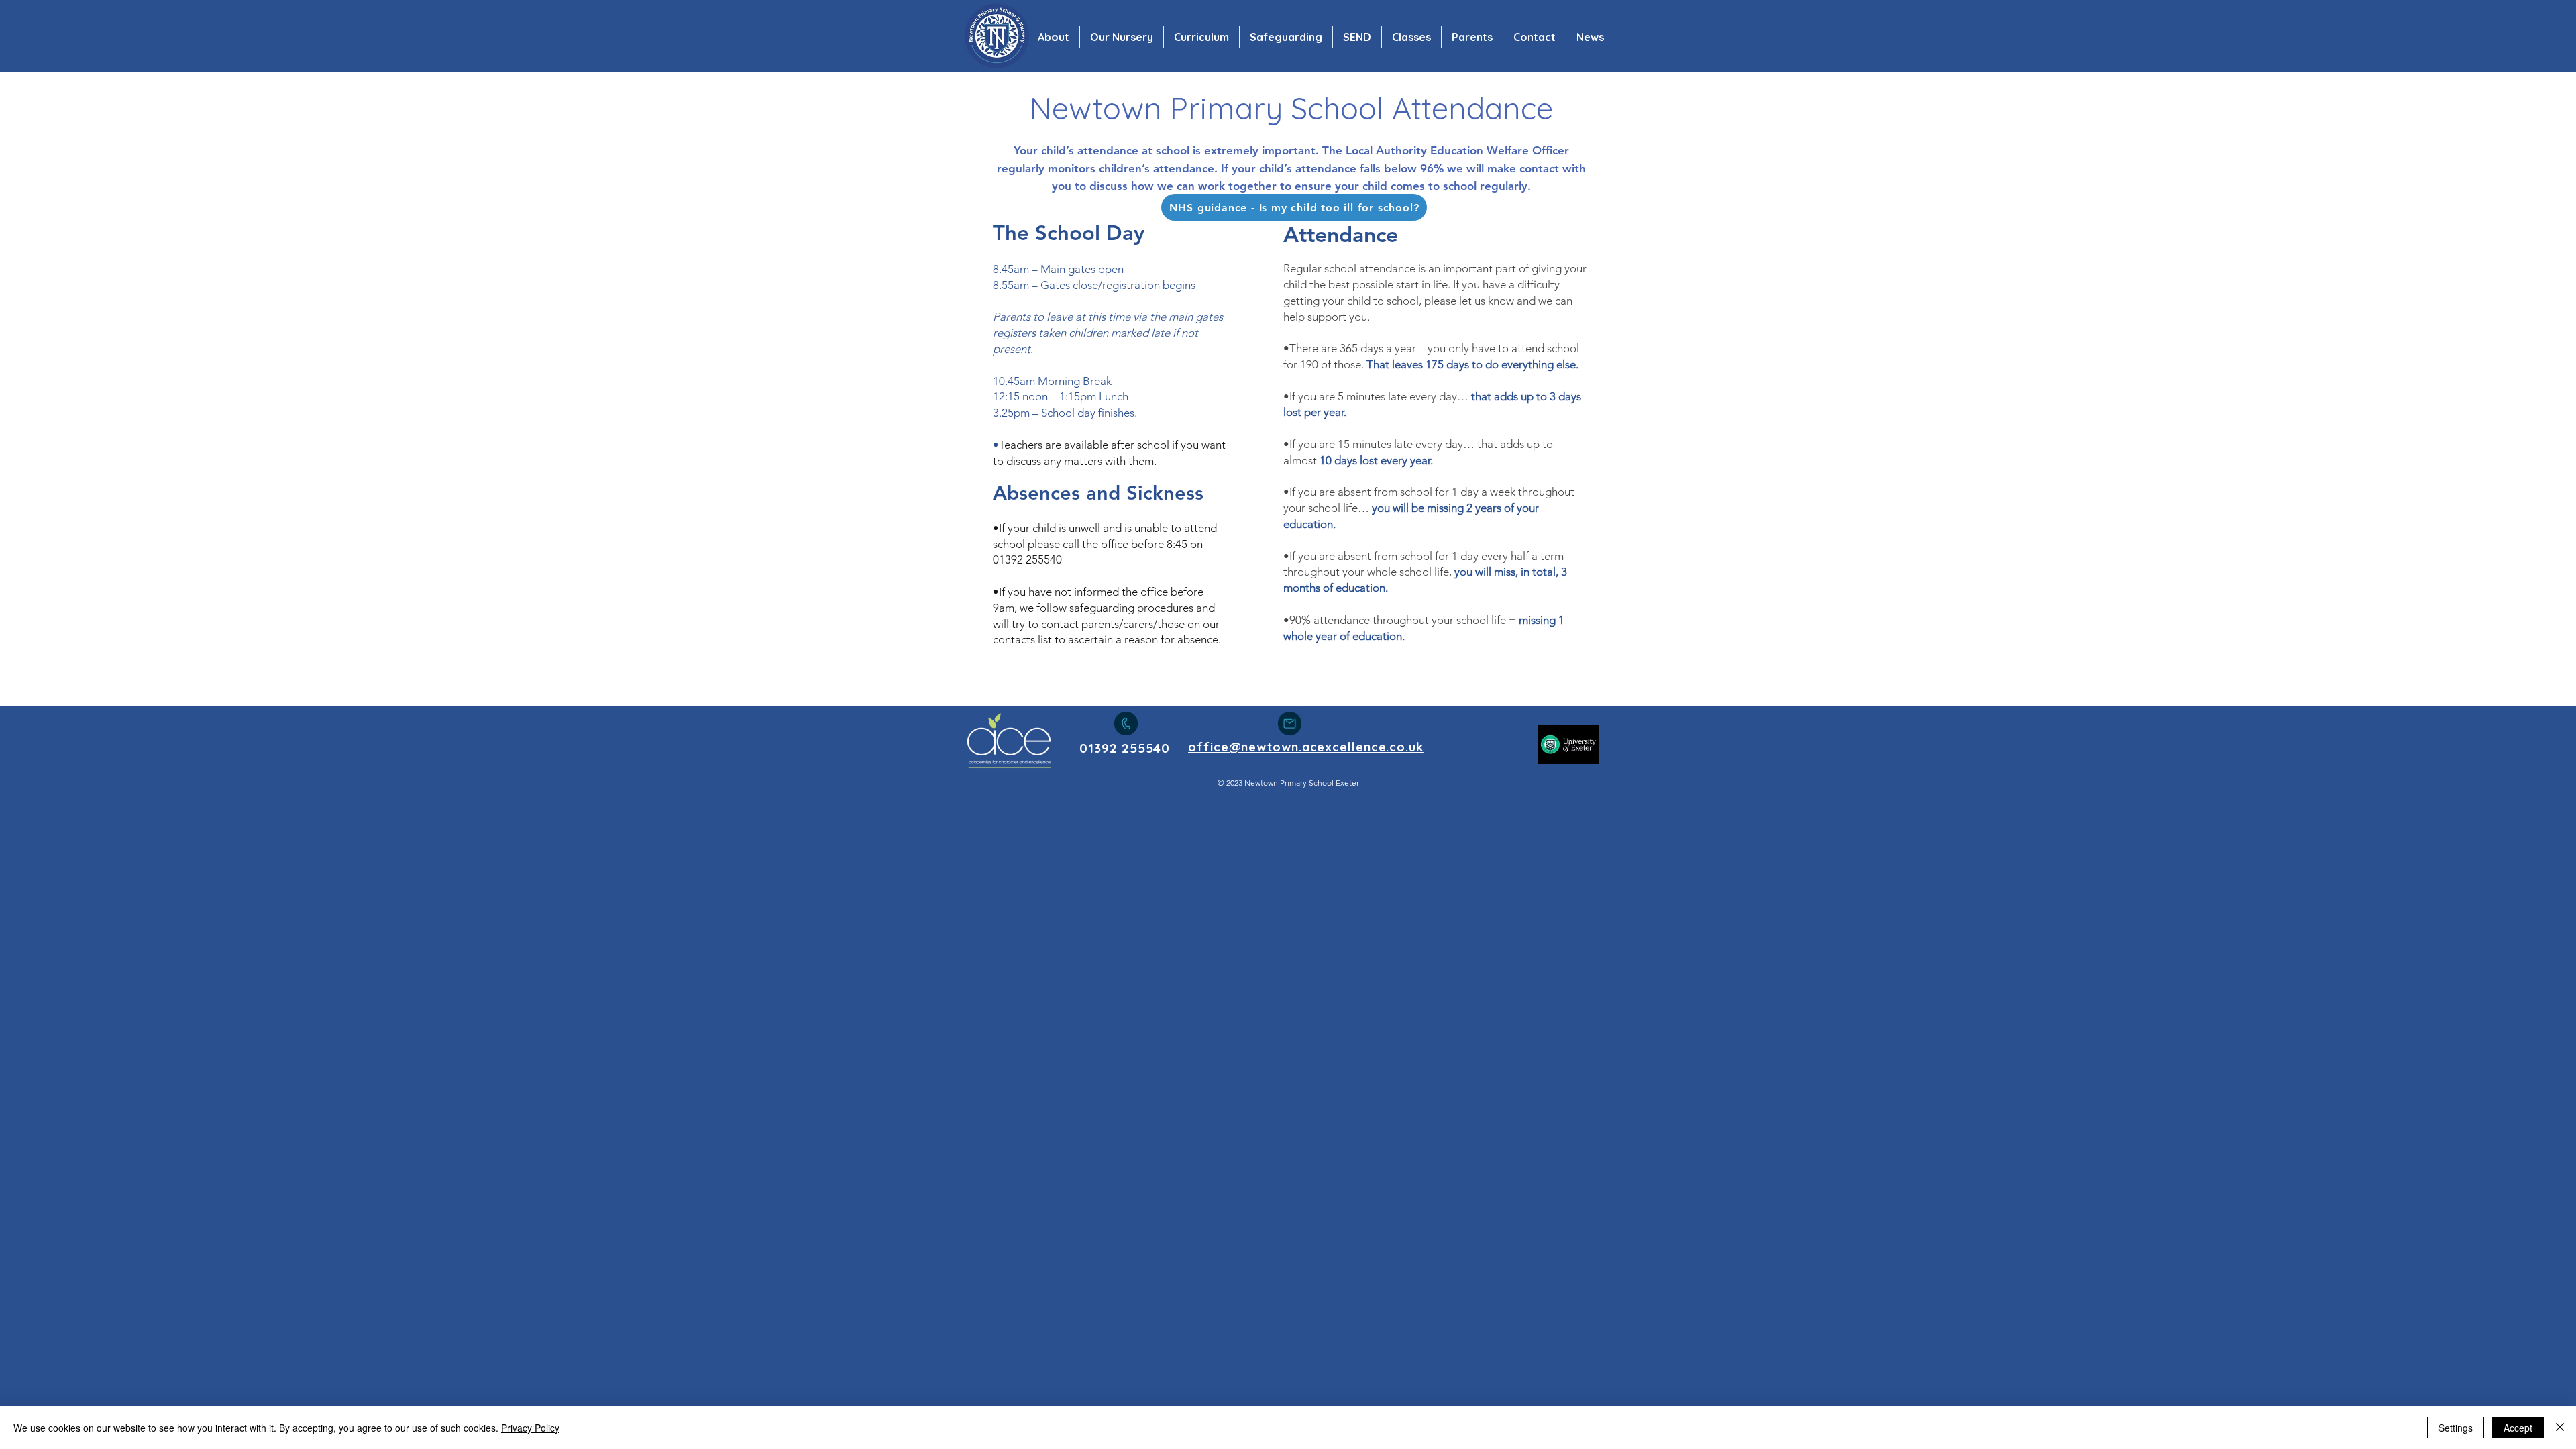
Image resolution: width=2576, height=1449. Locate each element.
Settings (2456, 1428)
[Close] (2560, 1428)
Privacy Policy (530, 1428)
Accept (2518, 1428)
